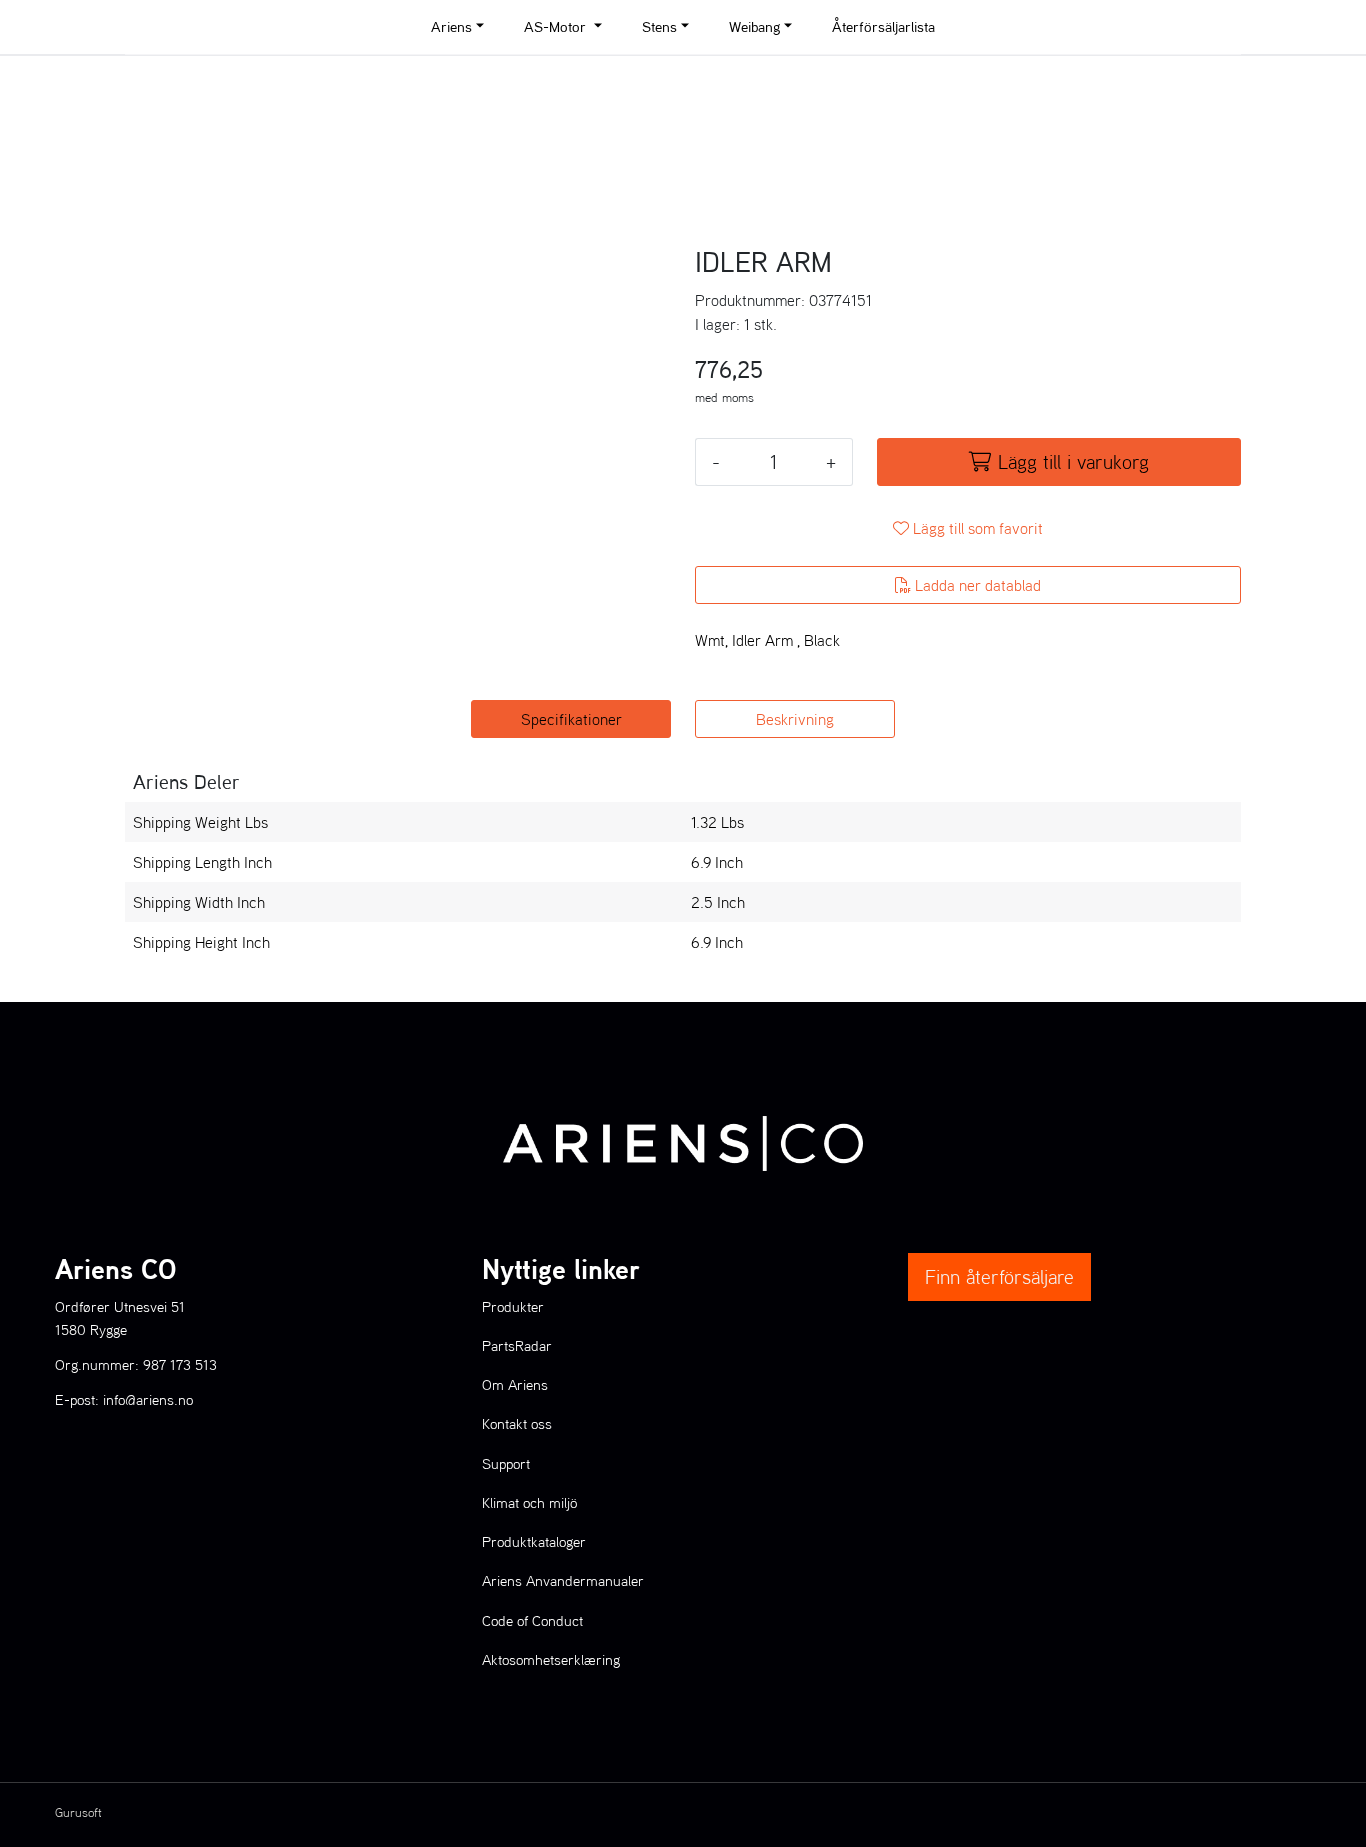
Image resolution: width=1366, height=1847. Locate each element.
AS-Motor (557, 26)
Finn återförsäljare (999, 1277)
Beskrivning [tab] (795, 719)
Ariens (451, 26)
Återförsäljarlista (883, 26)
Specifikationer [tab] (571, 719)
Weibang (754, 26)
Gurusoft (78, 1812)
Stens (659, 26)
